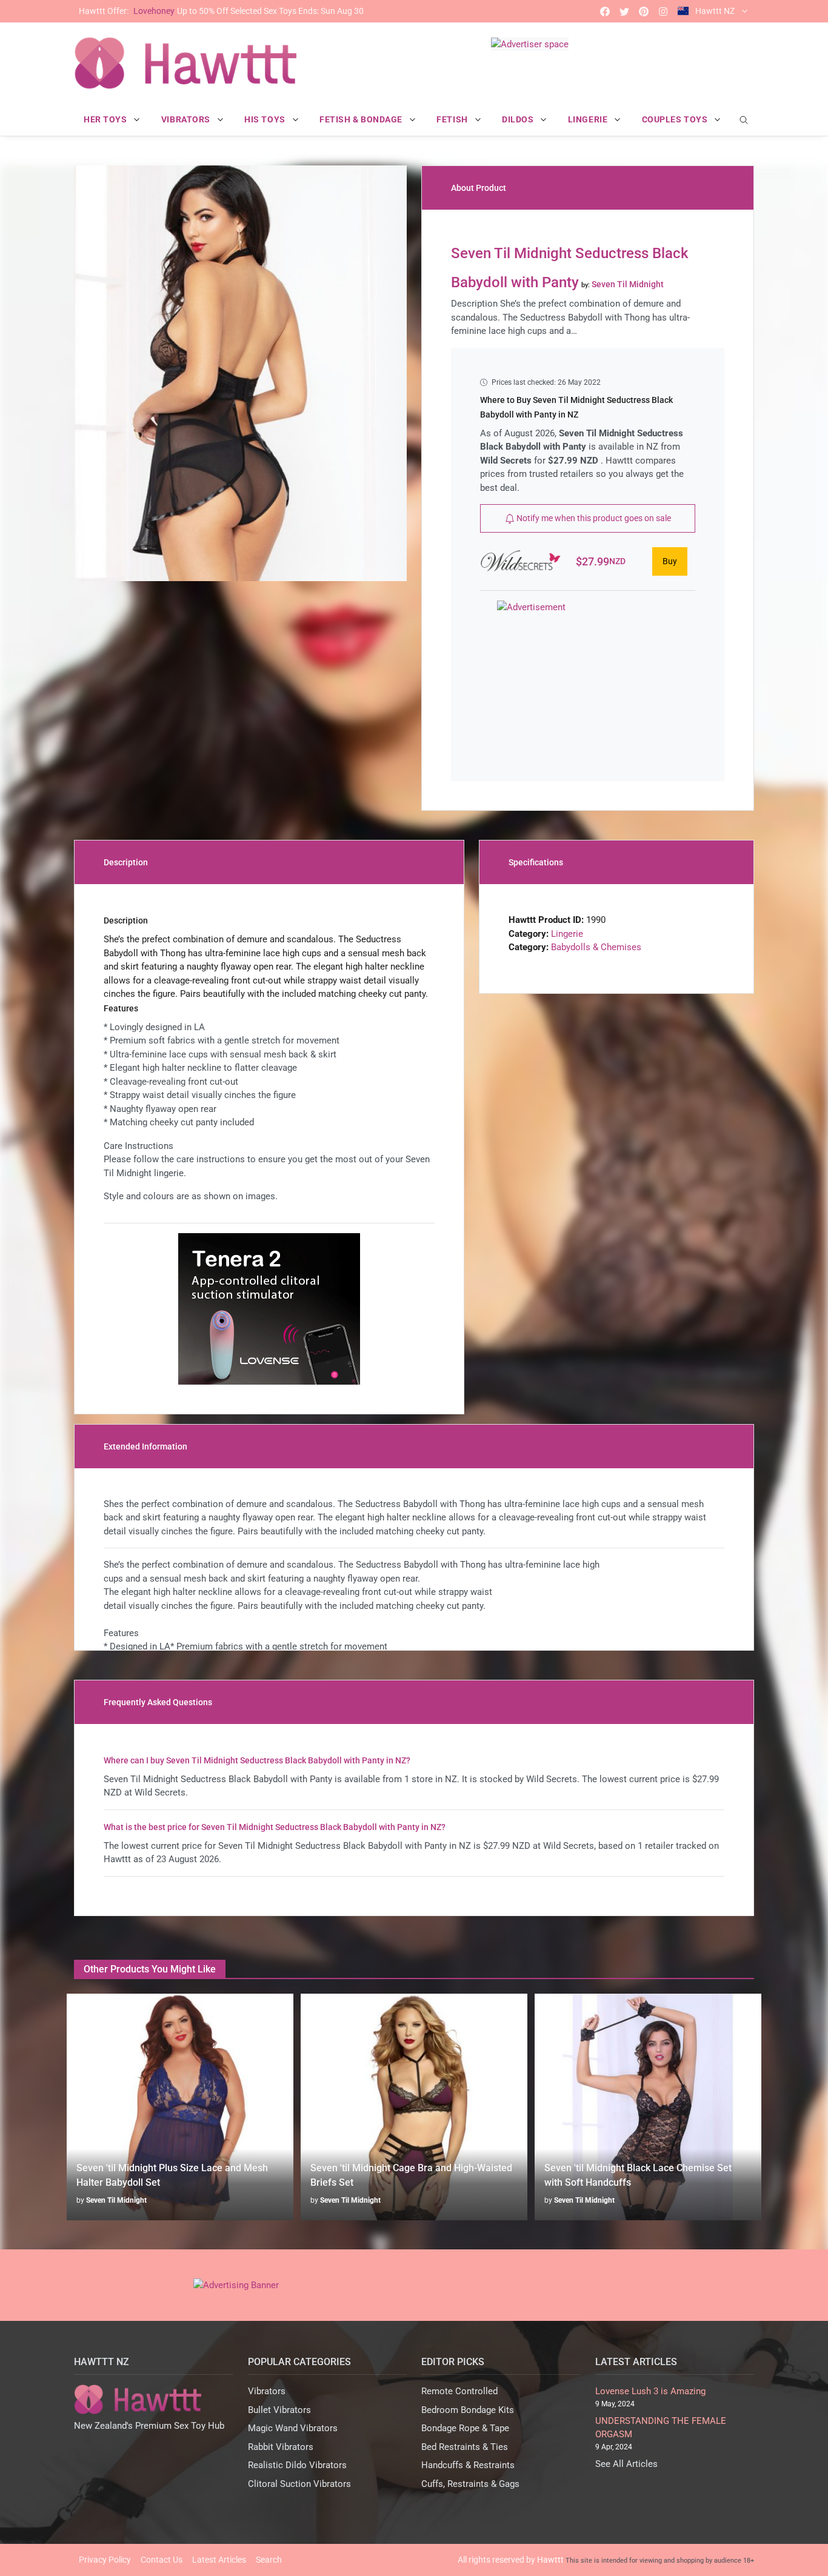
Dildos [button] (519, 119)
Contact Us (162, 2560)
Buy (670, 561)
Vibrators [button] (187, 119)
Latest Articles (219, 2560)
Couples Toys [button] (676, 119)
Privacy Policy (105, 2560)
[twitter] (624, 11)
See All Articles (626, 2464)
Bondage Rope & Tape (465, 2428)
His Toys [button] (266, 119)
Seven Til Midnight (116, 2200)
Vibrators (267, 2391)
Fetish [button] (453, 119)
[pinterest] (644, 11)
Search (269, 2560)
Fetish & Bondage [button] (362, 119)
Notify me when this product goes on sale (593, 518)
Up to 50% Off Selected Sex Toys (221, 11)
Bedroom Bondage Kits (468, 2410)
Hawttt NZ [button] (715, 11)
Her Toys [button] (106, 119)
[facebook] (605, 11)
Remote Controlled (459, 2391)
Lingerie (567, 934)
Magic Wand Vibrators (293, 2428)
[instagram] (663, 11)
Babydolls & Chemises (596, 947)
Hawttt (550, 2560)
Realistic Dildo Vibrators (297, 2465)
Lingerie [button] (589, 119)
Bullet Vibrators (279, 2410)
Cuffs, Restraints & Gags (470, 2484)
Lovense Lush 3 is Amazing (650, 2391)
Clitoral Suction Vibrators (299, 2484)
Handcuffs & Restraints (468, 2465)
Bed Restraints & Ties (465, 2447)
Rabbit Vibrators (281, 2447)
